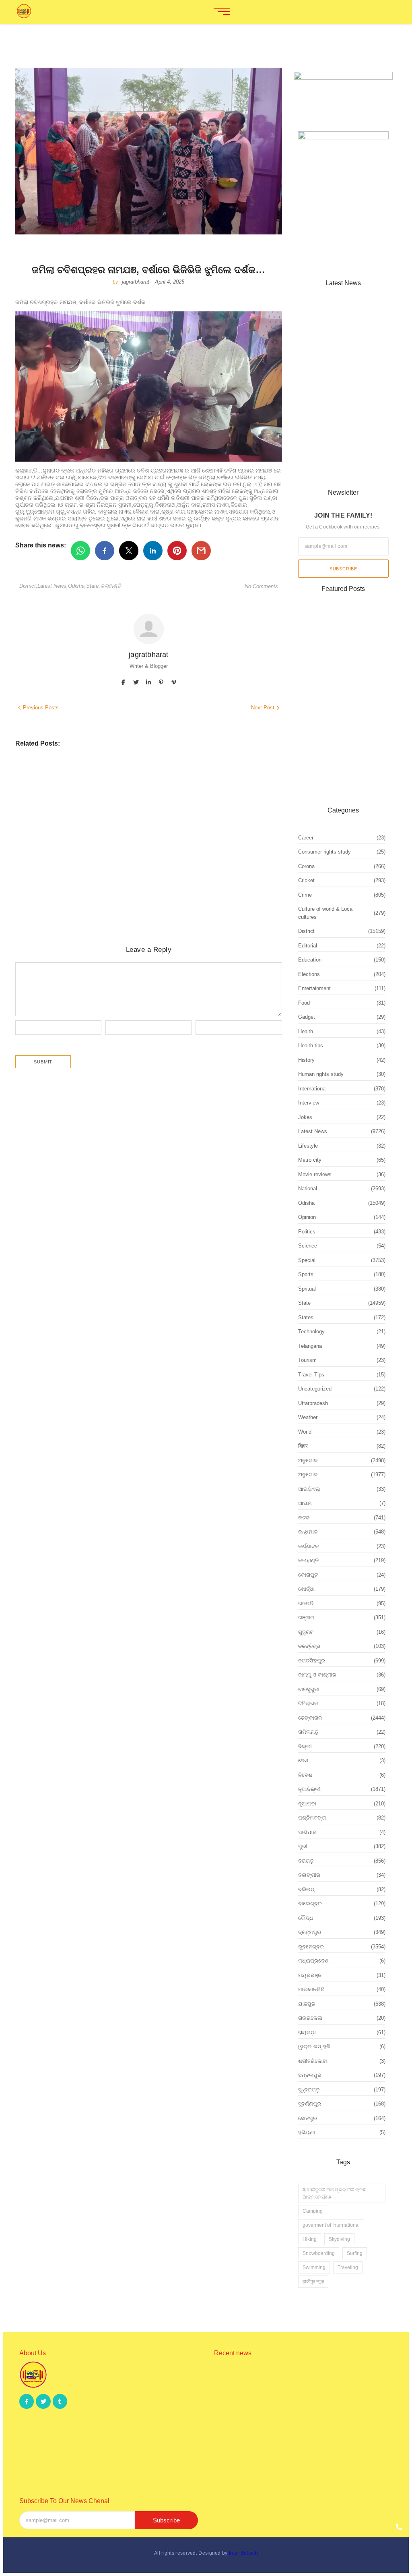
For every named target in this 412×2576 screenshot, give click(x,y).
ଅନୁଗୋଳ (142, 880)
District (28, 586)
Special (108, 776)
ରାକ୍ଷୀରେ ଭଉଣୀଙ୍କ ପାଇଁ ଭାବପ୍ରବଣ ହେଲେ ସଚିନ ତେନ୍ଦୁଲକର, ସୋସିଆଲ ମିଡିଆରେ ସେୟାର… (297, 2386)
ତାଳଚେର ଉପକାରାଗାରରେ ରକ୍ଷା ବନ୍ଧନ (79, 890)
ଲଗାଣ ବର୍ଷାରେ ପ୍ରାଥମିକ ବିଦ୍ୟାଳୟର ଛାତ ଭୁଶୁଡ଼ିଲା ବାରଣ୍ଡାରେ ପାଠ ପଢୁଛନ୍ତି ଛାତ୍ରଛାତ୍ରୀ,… (300, 2429)
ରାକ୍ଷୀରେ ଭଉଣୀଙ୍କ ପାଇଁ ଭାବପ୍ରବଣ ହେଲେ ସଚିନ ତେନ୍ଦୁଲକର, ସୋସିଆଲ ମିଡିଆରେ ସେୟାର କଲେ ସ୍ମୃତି (136, 791)
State (93, 586)
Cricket (26, 776)
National (85, 776)
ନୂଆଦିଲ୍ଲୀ (147, 776)
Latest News (53, 586)
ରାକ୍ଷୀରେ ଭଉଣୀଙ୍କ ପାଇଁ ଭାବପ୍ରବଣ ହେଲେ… (335, 338)
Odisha (77, 586)
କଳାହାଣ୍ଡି (111, 586)
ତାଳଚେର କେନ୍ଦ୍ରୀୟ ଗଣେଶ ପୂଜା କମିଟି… (338, 467)
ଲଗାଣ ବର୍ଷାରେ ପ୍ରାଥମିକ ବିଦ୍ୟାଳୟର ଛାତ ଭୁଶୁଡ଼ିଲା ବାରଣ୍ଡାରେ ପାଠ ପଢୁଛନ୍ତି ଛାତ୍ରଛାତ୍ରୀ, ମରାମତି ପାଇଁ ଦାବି (140, 847)
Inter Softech (243, 2553)
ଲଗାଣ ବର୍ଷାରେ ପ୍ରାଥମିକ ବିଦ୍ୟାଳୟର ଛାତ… (341, 390)
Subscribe (343, 569)
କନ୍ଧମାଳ (141, 831)
